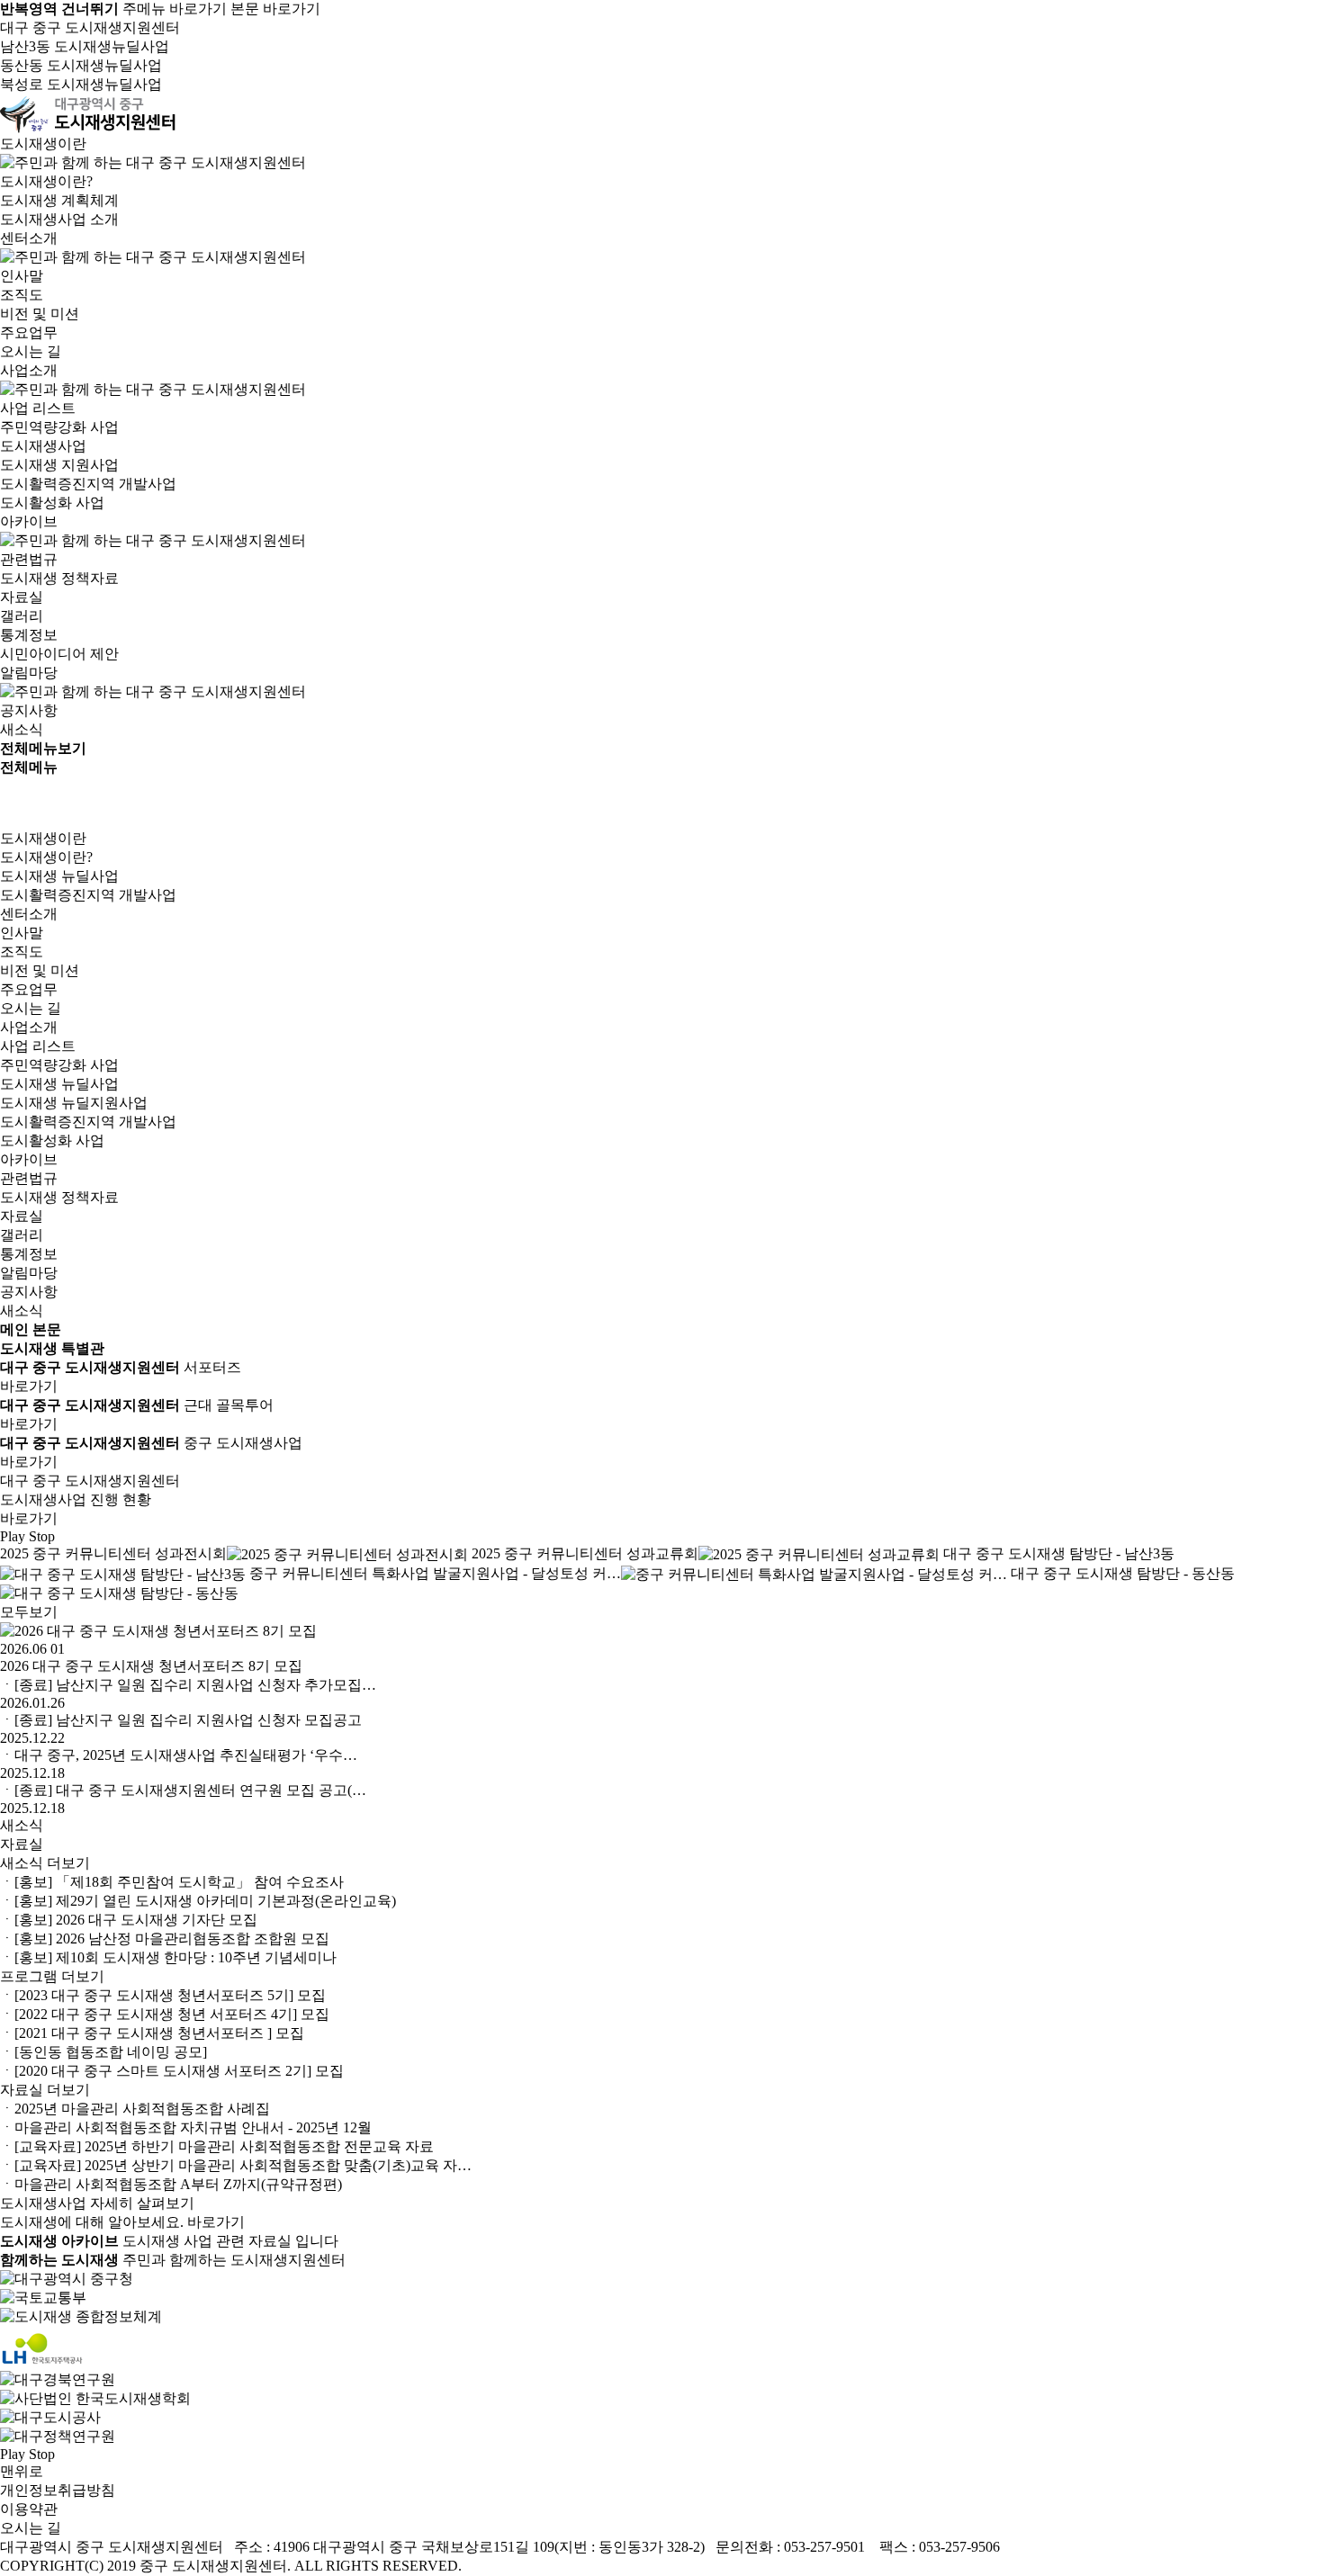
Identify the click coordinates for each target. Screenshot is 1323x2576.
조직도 (22, 295)
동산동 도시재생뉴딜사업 (81, 65)
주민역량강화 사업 (59, 427)
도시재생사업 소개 (59, 219)
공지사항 (29, 710)
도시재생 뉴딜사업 (59, 876)
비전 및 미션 (40, 314)
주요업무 (29, 332)
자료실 (22, 597)
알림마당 (29, 1273)
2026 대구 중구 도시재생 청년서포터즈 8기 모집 (151, 1666)
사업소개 (29, 1027)
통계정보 (29, 635)
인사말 (22, 276)
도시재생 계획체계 (59, 200)
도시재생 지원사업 (59, 465)
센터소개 (29, 914)
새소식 (22, 729)
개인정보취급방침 (58, 2490)
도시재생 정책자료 (59, 578)
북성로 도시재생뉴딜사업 (81, 84)
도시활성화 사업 (52, 503)
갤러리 (22, 616)
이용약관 (29, 2509)
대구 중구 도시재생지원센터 (90, 27)
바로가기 (29, 1386)
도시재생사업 (43, 446)
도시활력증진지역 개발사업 (88, 484)
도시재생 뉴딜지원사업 (74, 1103)
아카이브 (29, 1159)
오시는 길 (31, 351)
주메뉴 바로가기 (175, 9)
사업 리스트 (38, 408)
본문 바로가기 (275, 9)
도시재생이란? (46, 181)
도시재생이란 (43, 838)
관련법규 (29, 559)
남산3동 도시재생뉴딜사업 (85, 46)
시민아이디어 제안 (59, 654)
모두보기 (29, 1612)
